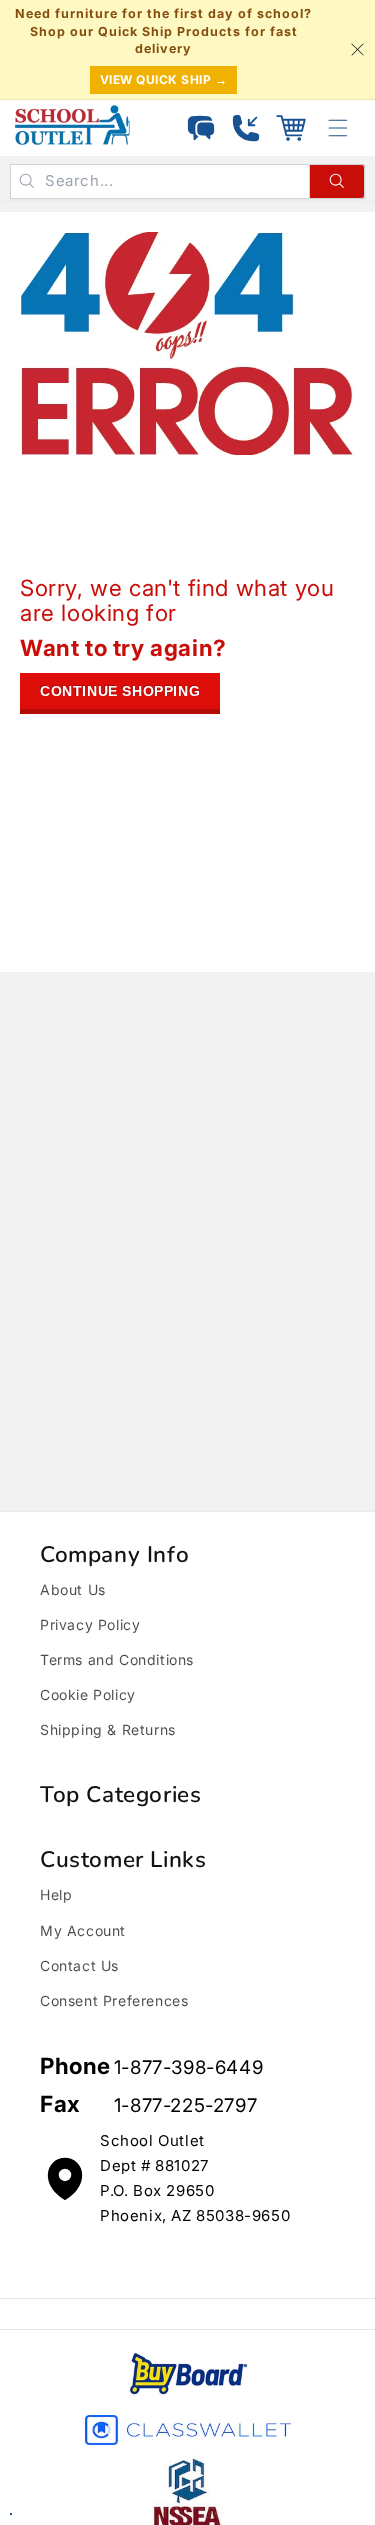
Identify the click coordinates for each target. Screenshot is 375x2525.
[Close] (357, 49)
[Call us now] (246, 128)
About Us (73, 1589)
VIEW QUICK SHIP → (164, 79)
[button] (291, 128)
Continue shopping (120, 691)
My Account (83, 1930)
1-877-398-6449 (188, 2067)
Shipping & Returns (108, 1729)
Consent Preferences (114, 2000)
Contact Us (79, 1965)
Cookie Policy (88, 1694)
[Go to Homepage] (72, 125)
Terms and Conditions (117, 1659)
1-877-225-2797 (185, 2105)
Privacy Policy (90, 1624)
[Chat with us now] (201, 128)
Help (56, 1894)
